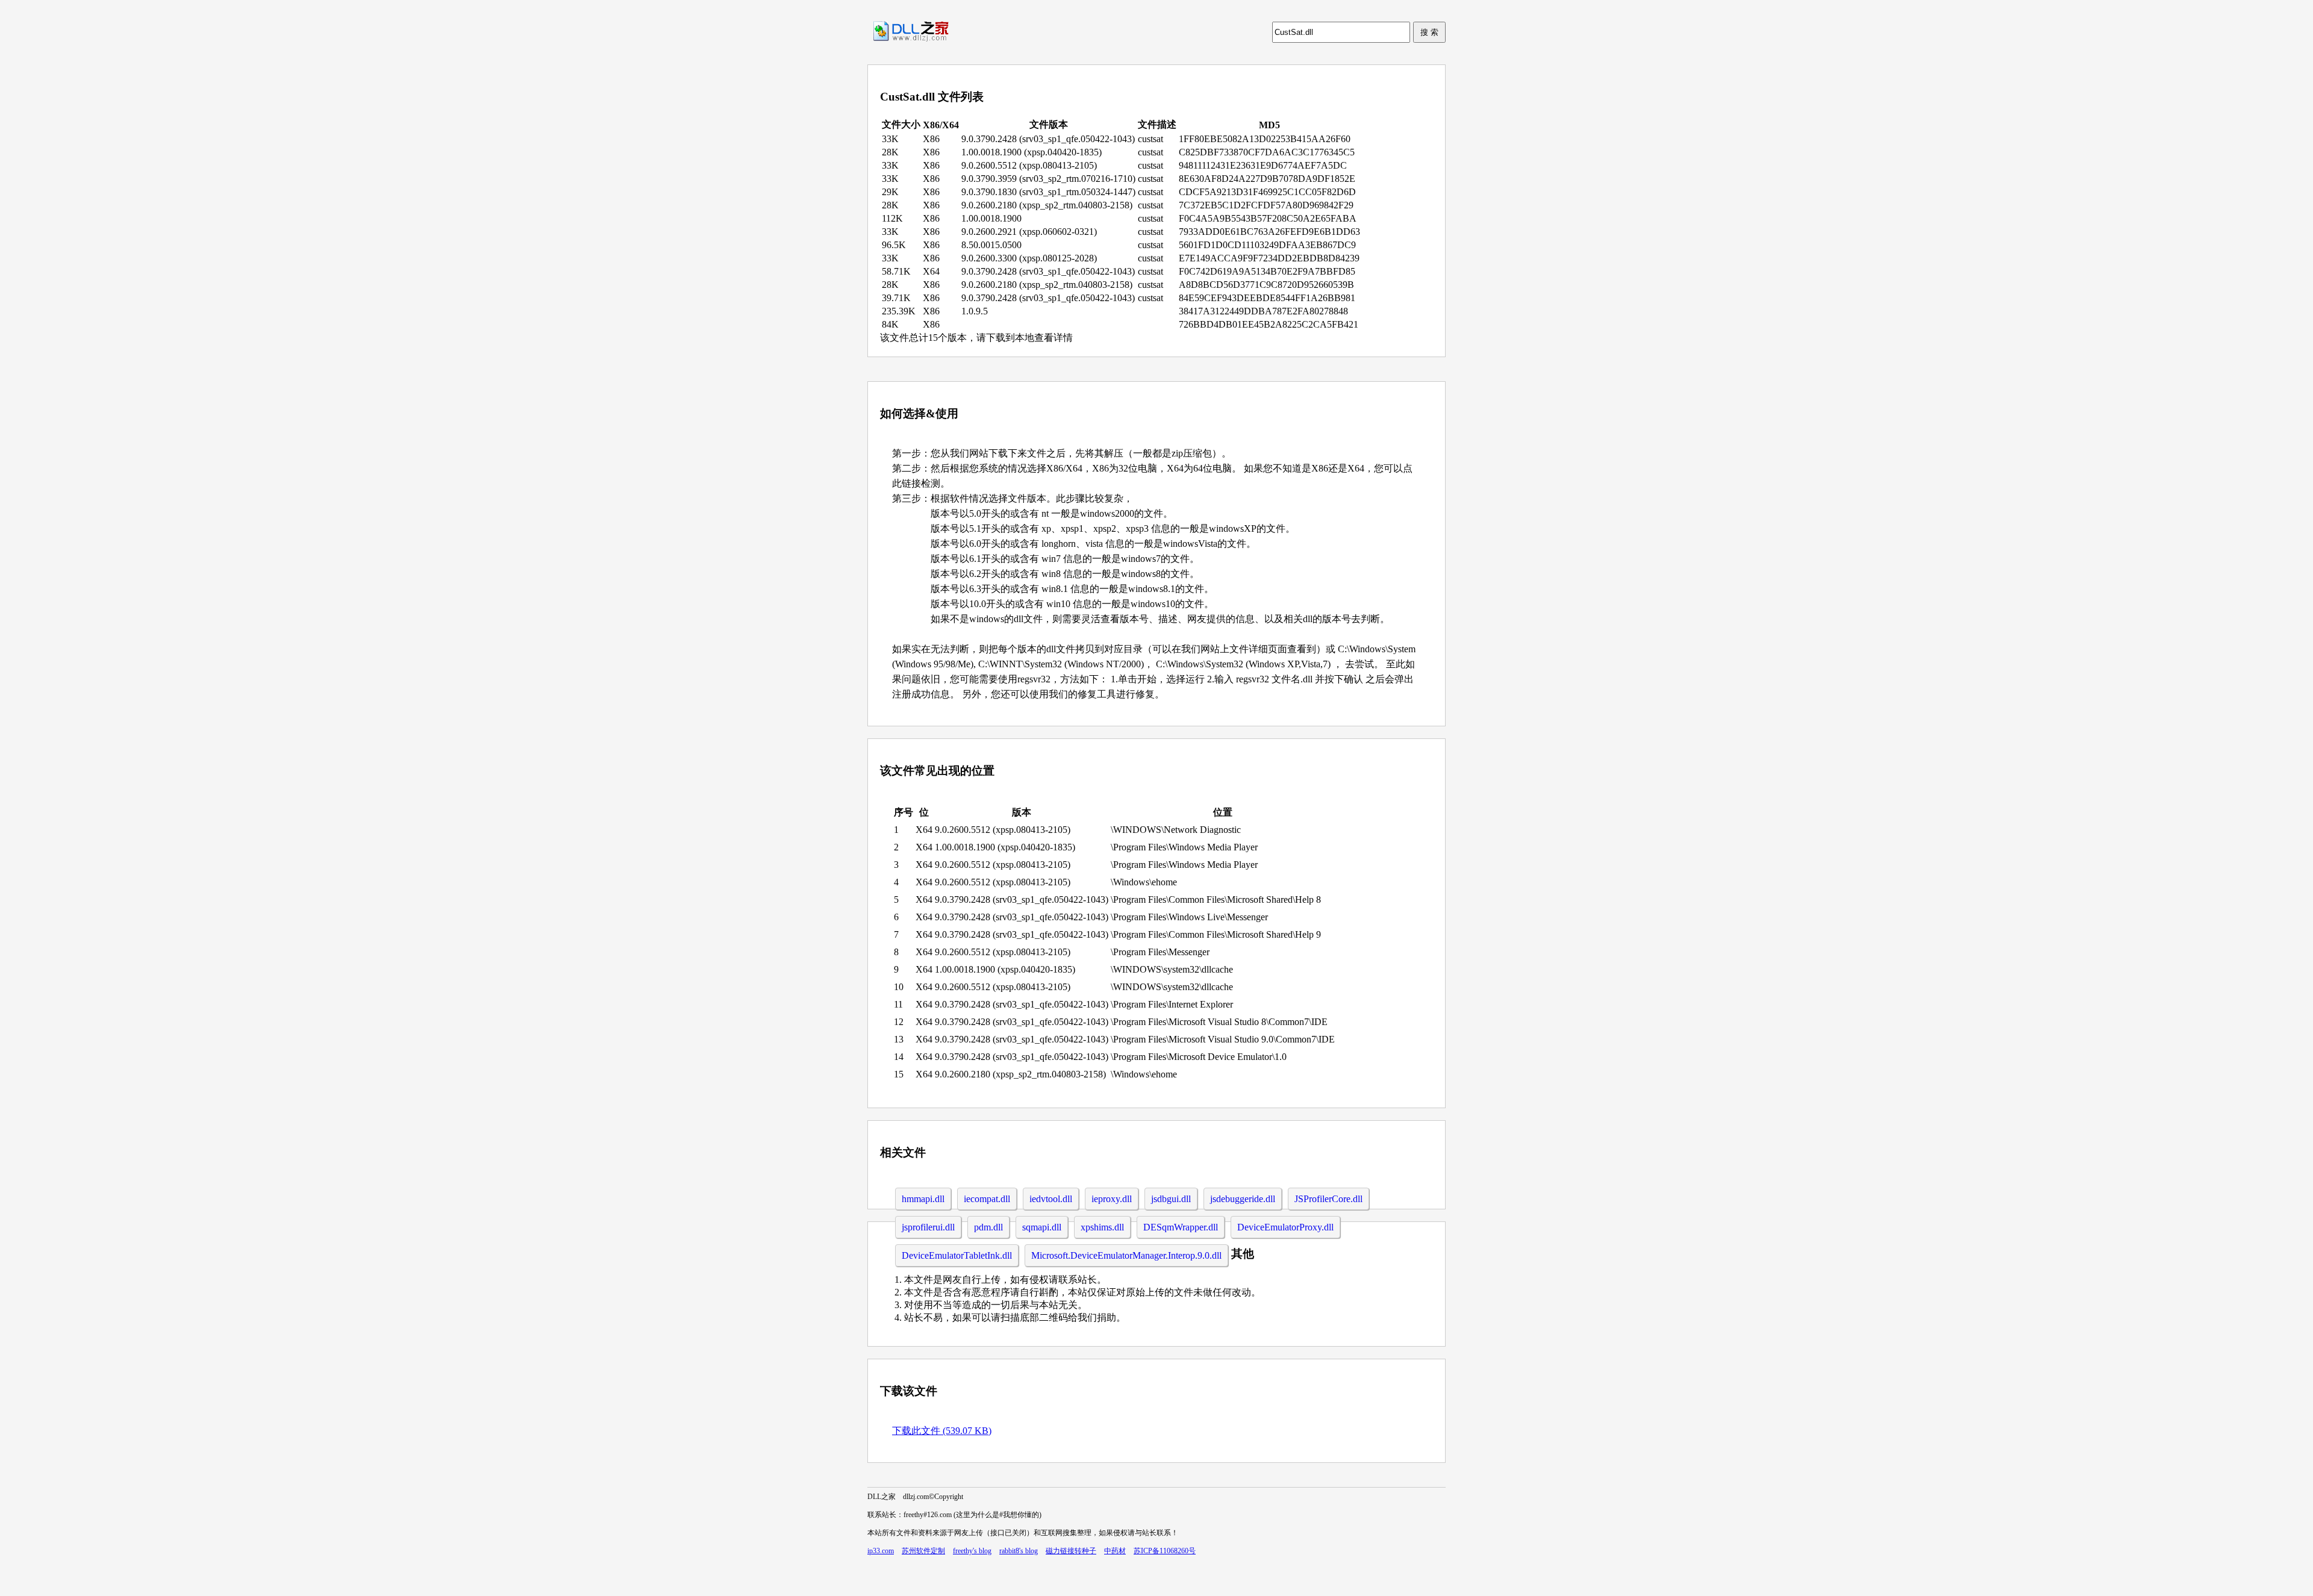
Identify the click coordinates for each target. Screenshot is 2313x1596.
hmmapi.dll (923, 1199)
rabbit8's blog (1019, 1551)
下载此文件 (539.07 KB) (942, 1431)
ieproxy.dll (1112, 1199)
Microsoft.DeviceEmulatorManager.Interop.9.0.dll (1126, 1255)
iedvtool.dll (1051, 1199)
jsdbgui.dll (1171, 1199)
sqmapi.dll (1042, 1227)
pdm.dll (988, 1227)
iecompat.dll (987, 1199)
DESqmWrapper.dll (1181, 1227)
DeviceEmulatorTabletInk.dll (957, 1255)
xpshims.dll (1102, 1227)
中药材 (1115, 1551)
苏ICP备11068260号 (1165, 1551)
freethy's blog (972, 1551)
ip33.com (881, 1551)
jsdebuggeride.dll (1243, 1199)
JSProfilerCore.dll (1328, 1199)
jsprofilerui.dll (928, 1227)
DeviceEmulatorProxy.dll (1285, 1227)
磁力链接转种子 (1071, 1551)
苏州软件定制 (923, 1551)
